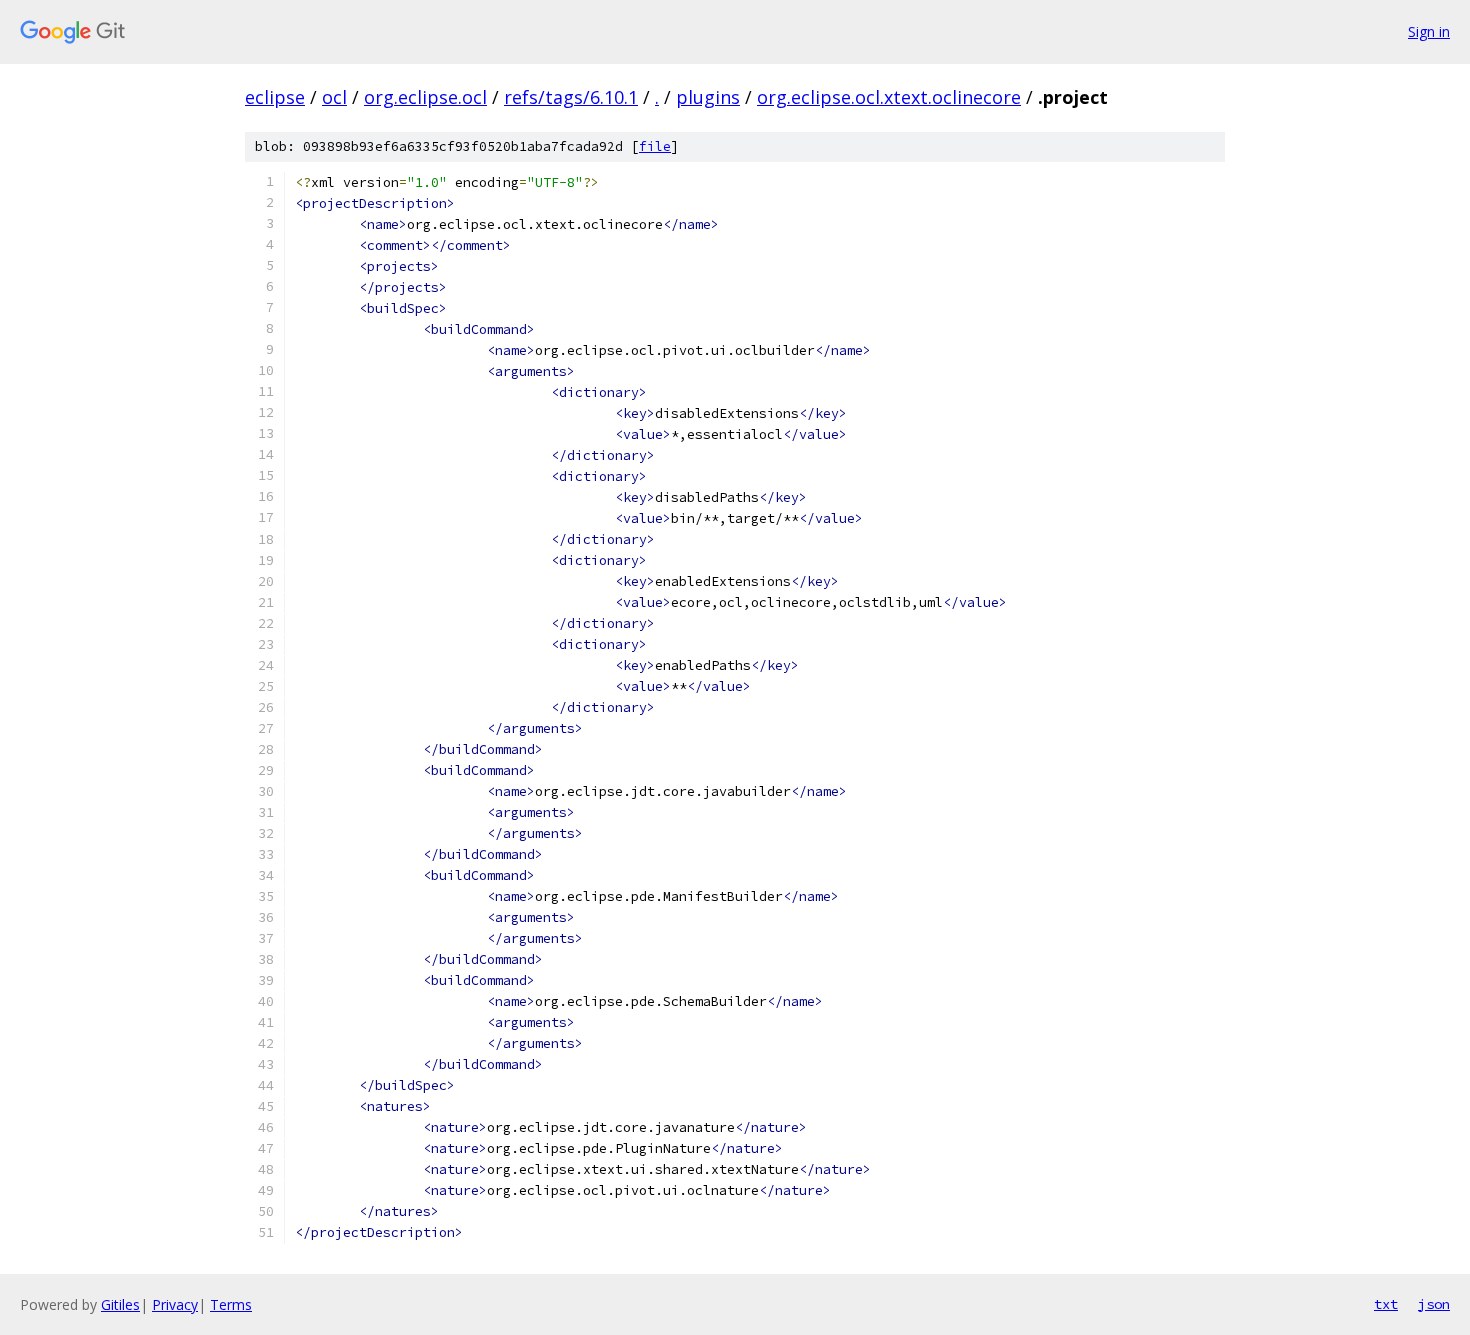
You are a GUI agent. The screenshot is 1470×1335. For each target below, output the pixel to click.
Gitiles (120, 1304)
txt (1386, 1304)
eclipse (275, 97)
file (655, 146)
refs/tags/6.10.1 (571, 97)
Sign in (1429, 31)
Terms (231, 1304)
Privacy (175, 1304)
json (1434, 1304)
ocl (334, 97)
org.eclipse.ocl (425, 97)
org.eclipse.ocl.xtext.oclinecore (889, 97)
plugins (708, 97)
